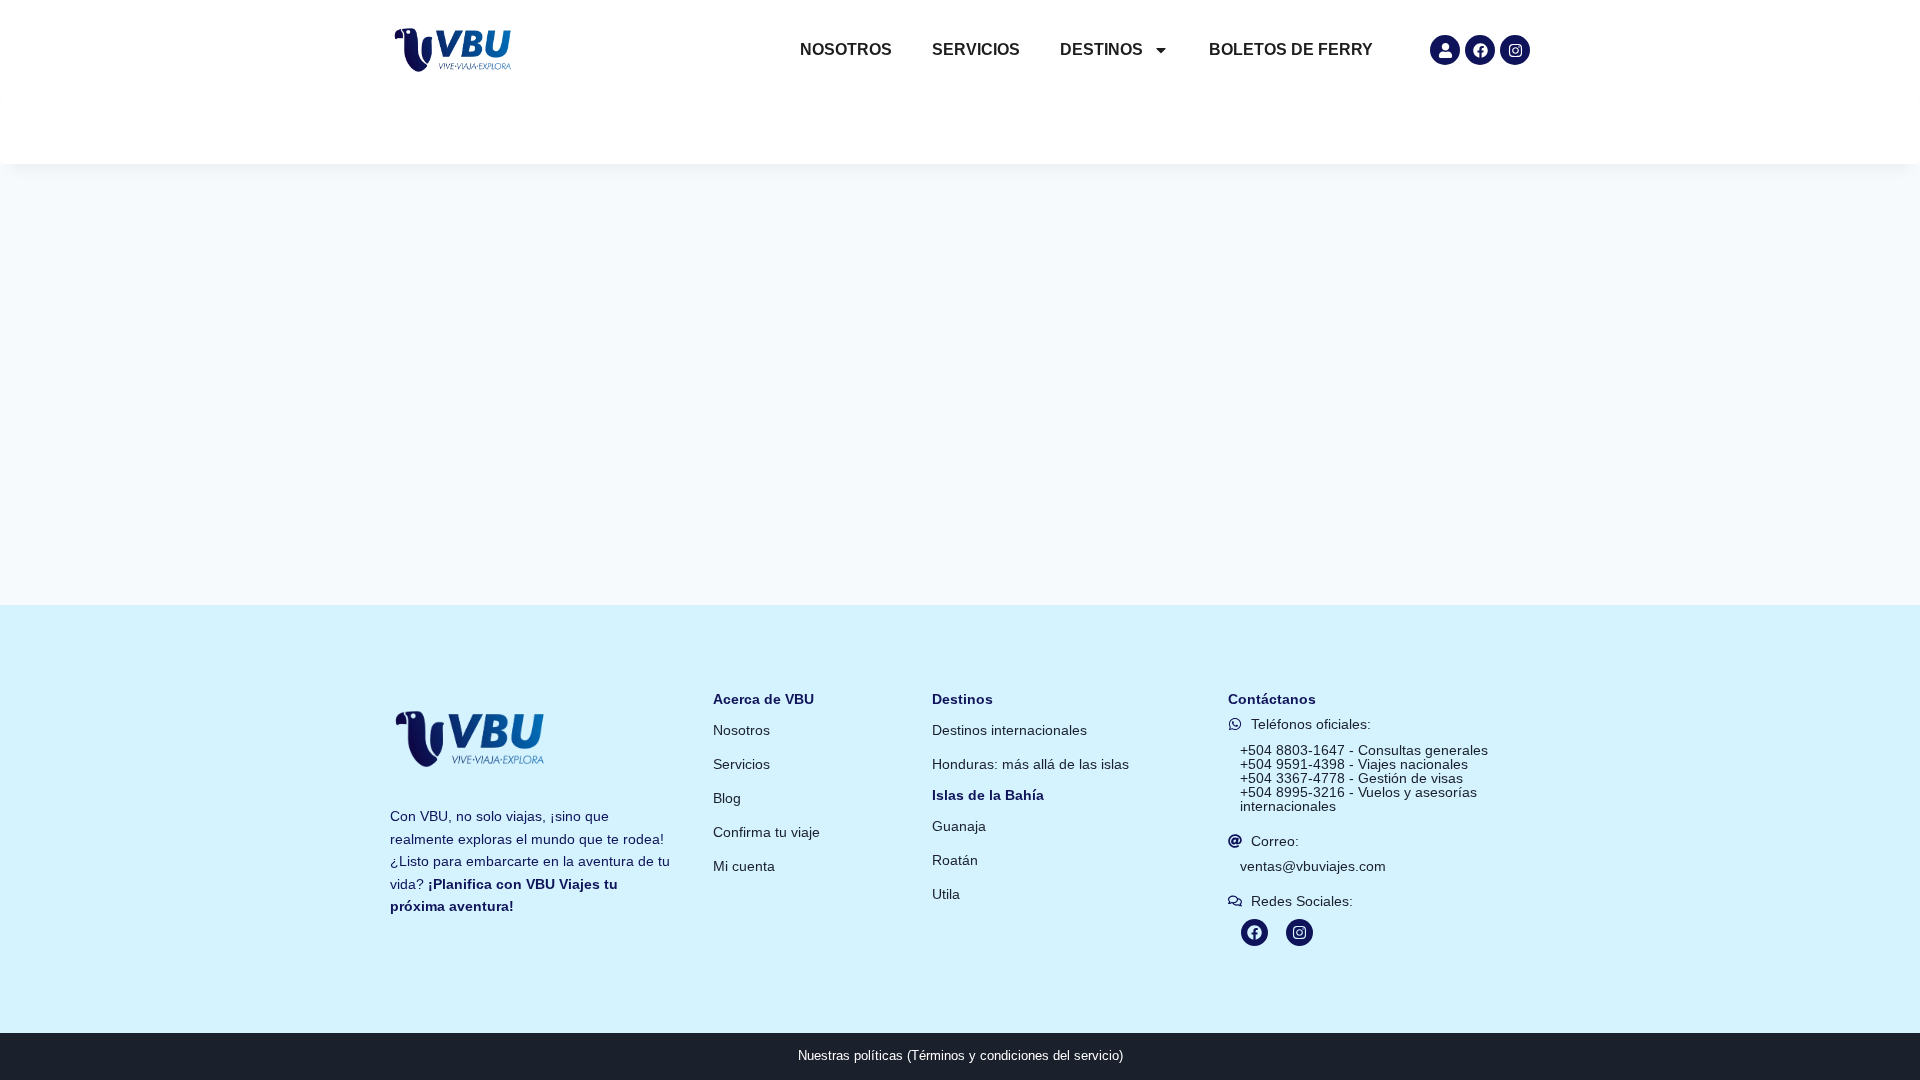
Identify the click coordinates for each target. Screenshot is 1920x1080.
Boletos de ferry (1291, 49)
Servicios (976, 49)
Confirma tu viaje (766, 832)
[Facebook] (1480, 50)
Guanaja (959, 826)
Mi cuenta (744, 866)
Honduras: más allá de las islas (1030, 764)
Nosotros (846, 49)
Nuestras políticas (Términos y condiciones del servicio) (960, 1055)
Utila (946, 894)
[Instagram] (1515, 50)
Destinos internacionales (1009, 730)
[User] (1445, 50)
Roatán (955, 860)
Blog (727, 798)
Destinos (1101, 49)
